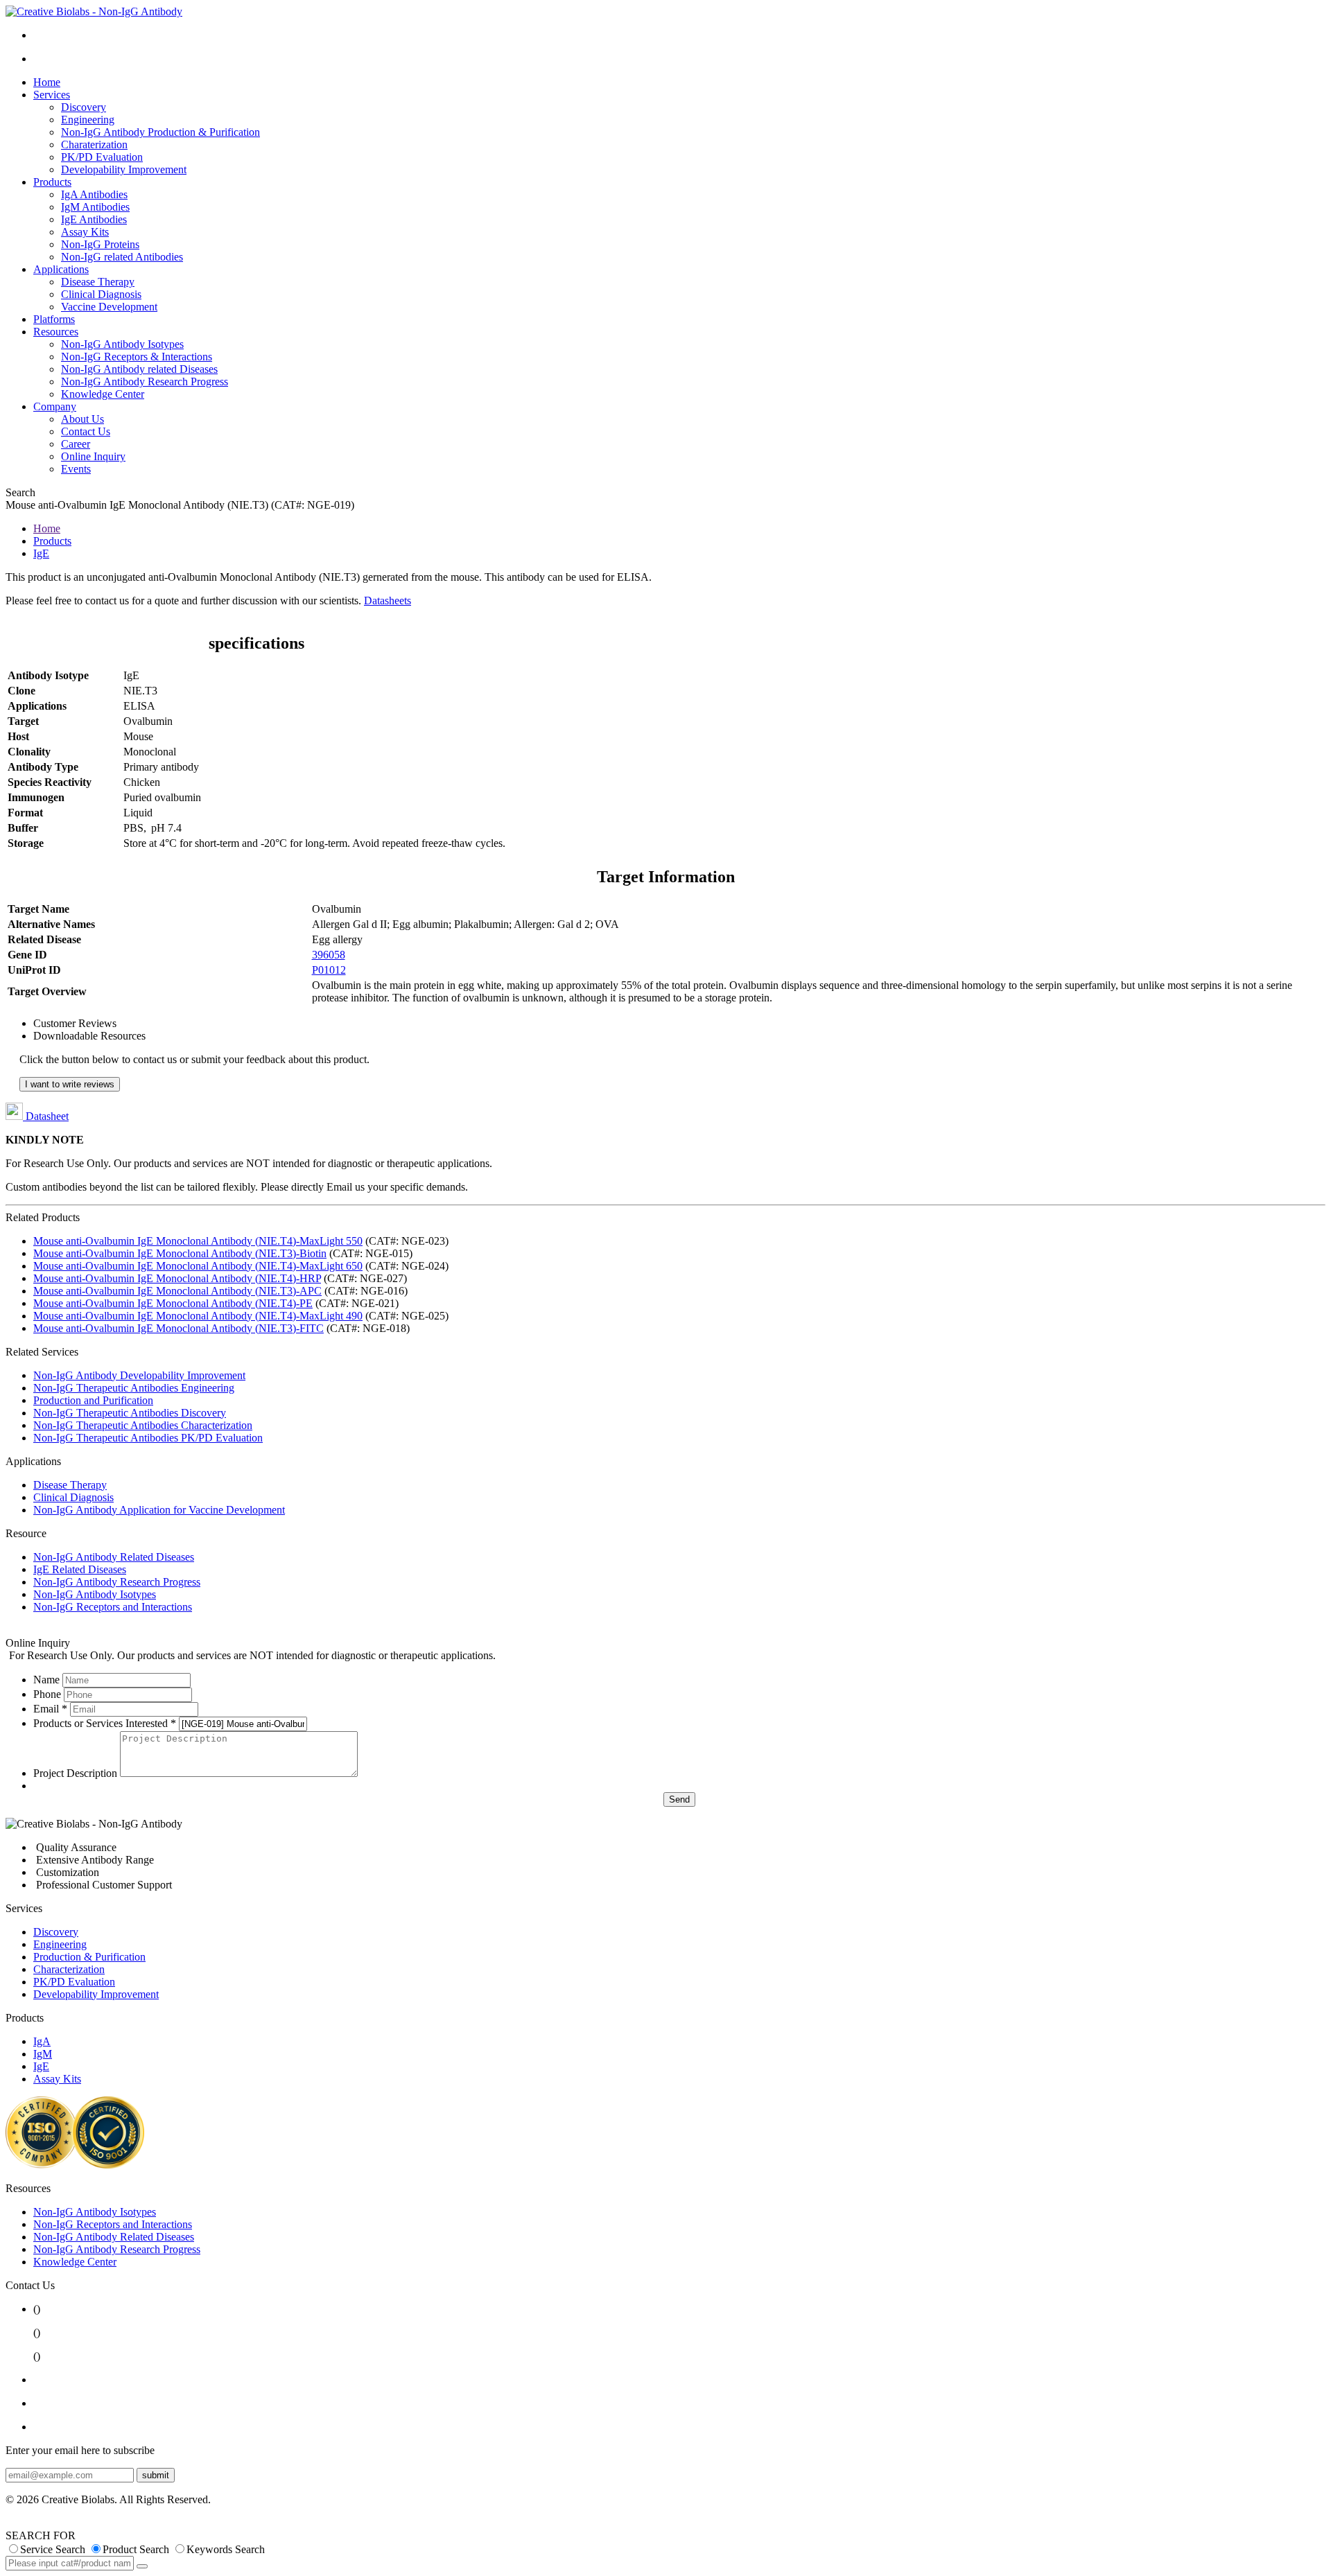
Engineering (88, 120)
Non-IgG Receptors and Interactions (113, 1607)
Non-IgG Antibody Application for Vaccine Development (159, 1510)
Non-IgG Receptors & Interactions (137, 357)
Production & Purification (89, 1957)
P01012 (329, 970)
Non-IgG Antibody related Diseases (139, 369)
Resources (56, 332)
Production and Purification (93, 1400)
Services (52, 95)
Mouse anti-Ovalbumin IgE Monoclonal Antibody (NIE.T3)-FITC (179, 1328)
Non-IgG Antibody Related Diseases (114, 1557)
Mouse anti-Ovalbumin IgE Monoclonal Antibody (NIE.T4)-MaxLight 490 (198, 1316)
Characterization (69, 1969)
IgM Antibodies (95, 207)
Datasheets (388, 601)
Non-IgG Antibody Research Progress (145, 382)
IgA (42, 2041)
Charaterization (94, 144)
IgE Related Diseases (80, 1569)
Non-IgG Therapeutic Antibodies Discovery (130, 1413)
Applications (61, 269)
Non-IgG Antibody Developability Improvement (139, 1375)
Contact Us (86, 431)
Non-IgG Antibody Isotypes (122, 344)
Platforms (54, 319)
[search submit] (142, 2566)
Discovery (84, 107)
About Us (82, 419)
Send (679, 1799)
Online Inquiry (93, 456)
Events (76, 469)
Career (76, 444)
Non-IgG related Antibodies (122, 257)
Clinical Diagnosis (101, 294)
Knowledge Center (103, 394)
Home (47, 82)
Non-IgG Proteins (100, 244)
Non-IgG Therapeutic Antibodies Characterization (143, 1425)
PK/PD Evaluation (102, 157)
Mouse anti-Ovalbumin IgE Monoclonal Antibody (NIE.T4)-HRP (177, 1278)
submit (156, 2475)
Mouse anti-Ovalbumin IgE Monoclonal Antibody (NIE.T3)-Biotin (180, 1253)
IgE (41, 553)
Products (52, 182)
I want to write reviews (70, 1084)
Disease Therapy (98, 282)
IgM (43, 2054)
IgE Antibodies (94, 219)
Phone (47, 1694)
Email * (50, 1709)
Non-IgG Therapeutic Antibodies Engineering (134, 1388)
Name (46, 1680)
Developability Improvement (124, 169)
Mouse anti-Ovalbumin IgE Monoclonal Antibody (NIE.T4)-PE (173, 1303)
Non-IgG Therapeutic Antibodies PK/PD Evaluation (148, 1438)
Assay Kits (85, 232)
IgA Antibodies (94, 194)
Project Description (75, 1773)
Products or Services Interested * (105, 1723)
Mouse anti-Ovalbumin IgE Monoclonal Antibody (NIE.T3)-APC (177, 1291)
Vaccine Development (109, 307)
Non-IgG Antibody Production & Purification (160, 132)
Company (55, 406)
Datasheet (46, 1116)
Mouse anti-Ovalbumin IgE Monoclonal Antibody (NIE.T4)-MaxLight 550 (198, 1241)
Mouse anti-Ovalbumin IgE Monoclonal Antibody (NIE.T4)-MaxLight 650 (198, 1266)
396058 (329, 955)
